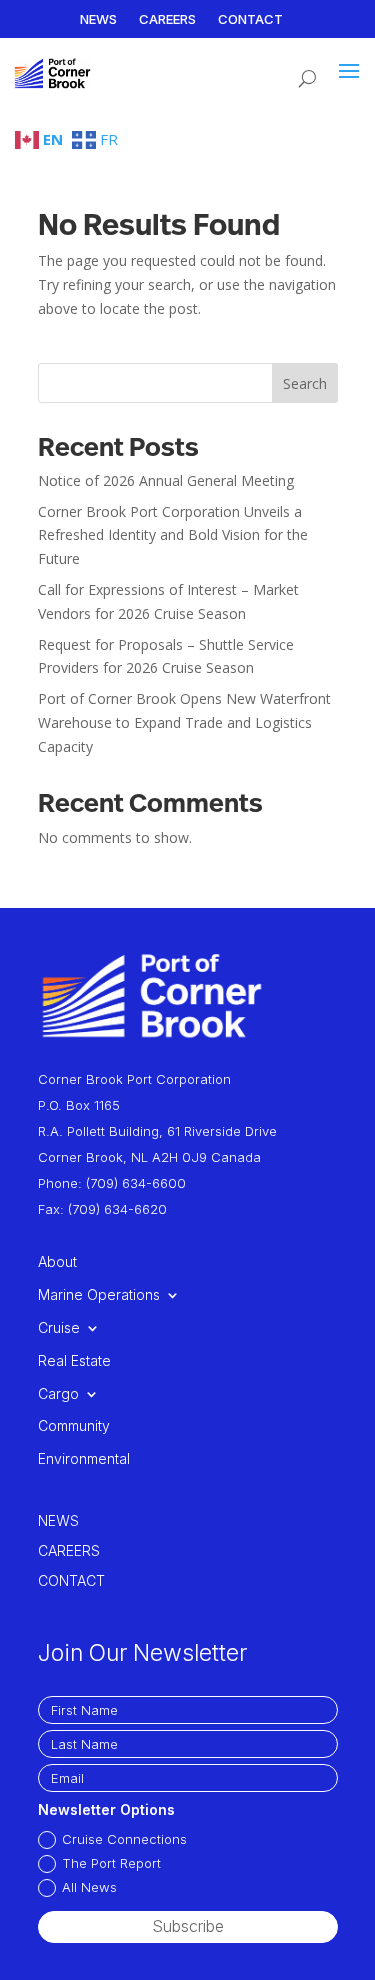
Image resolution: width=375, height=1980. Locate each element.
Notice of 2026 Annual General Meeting (166, 480)
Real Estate (74, 1361)
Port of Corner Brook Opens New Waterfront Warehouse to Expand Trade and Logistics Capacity (184, 722)
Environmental (84, 1459)
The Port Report (111, 1863)
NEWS (98, 19)
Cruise (59, 1328)
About (57, 1262)
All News (89, 1887)
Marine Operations (99, 1295)
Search (305, 383)
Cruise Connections (124, 1839)
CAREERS (167, 19)
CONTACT (250, 19)
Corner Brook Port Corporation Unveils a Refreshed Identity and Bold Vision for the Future (173, 535)
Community (74, 1426)
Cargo (58, 1394)
